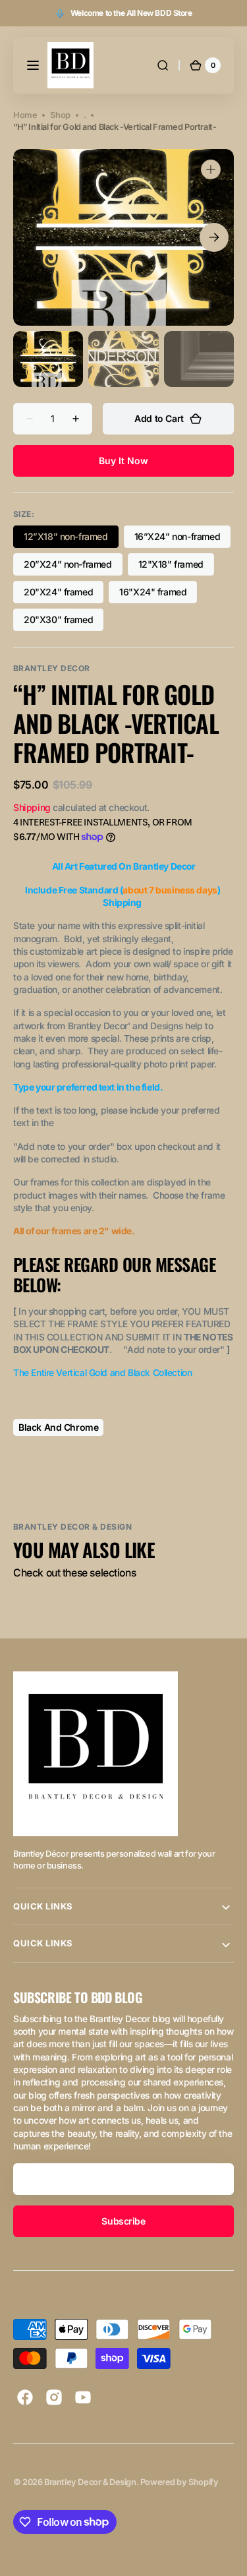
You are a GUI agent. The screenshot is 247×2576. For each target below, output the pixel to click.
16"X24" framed (158, 595)
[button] (33, 65)
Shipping (32, 807)
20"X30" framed (64, 622)
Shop (60, 115)
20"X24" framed (64, 595)
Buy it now (123, 461)
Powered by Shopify (179, 2482)
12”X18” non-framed (69, 539)
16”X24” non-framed (179, 539)
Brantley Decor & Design (90, 2482)
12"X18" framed (176, 567)
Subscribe (123, 2221)
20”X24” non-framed (69, 567)
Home (25, 115)
